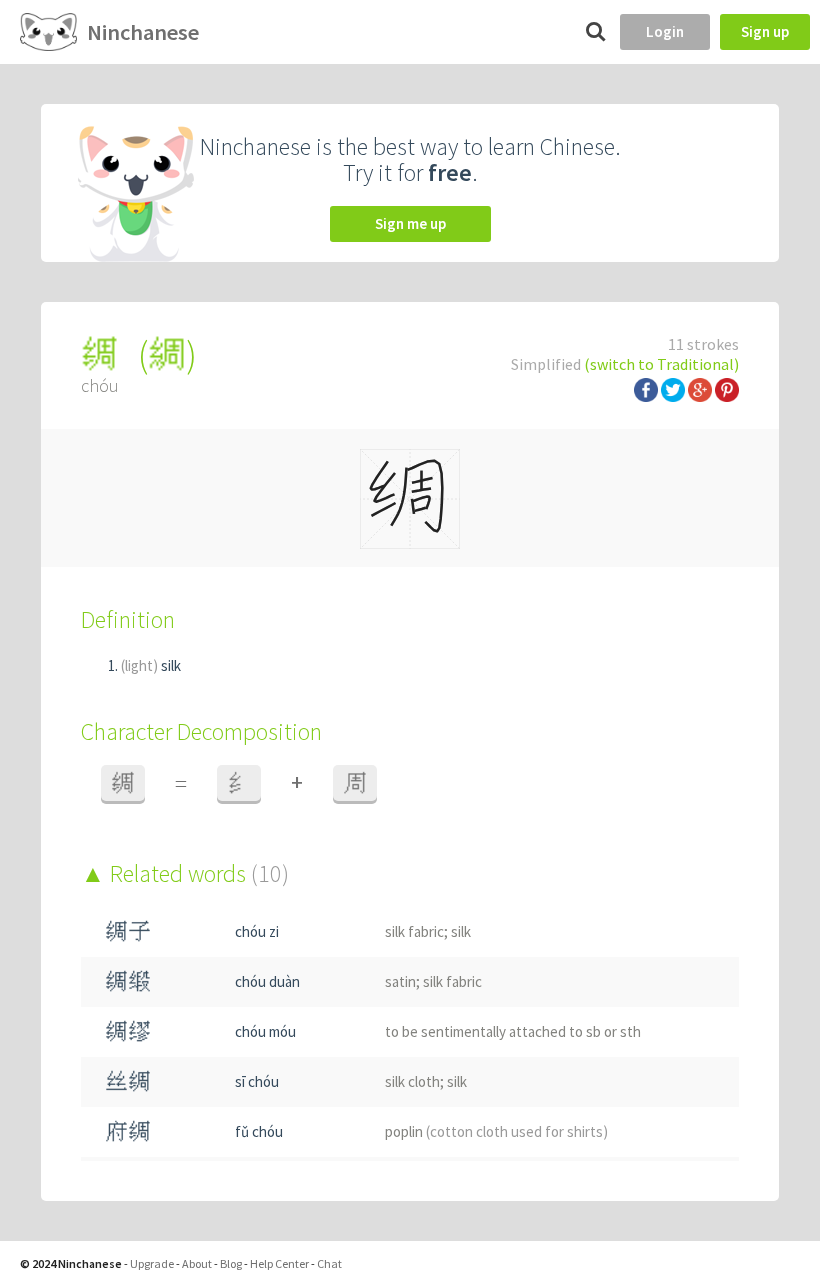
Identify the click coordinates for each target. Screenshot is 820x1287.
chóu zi (257, 931)
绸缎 (128, 981)
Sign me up (410, 223)
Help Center (279, 1263)
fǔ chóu (259, 1131)
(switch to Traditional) (661, 364)
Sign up (765, 31)
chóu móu (265, 1031)
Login (665, 31)
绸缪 (128, 1031)
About (197, 1263)
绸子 (128, 931)
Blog (231, 1263)
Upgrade (152, 1263)
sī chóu (257, 1081)
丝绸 (128, 1081)
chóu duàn (267, 981)
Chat (329, 1263)
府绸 (128, 1131)
